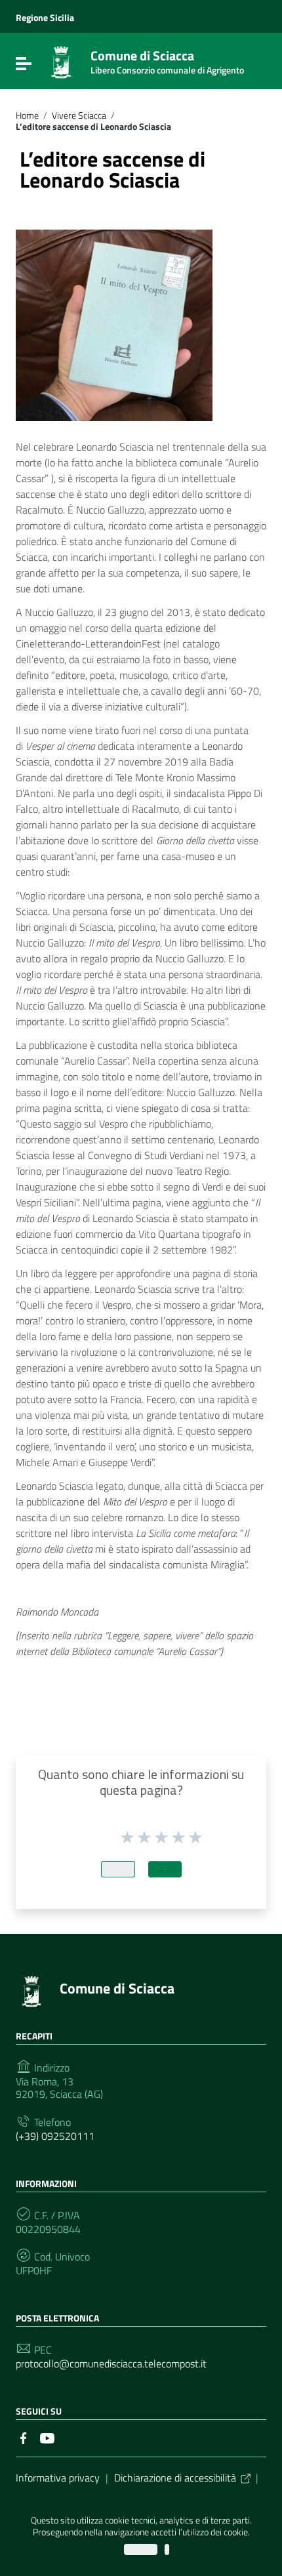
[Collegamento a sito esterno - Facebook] (24, 2437)
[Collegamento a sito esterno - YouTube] (47, 2437)
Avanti (165, 1869)
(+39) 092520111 (55, 2136)
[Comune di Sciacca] (61, 61)
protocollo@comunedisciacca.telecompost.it (111, 2364)
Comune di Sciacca (167, 59)
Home (27, 115)
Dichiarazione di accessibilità (175, 2478)
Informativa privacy (58, 2478)
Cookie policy (167, 2549)
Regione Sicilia (45, 18)
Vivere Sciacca (79, 115)
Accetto (141, 2549)
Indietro (118, 1869)
